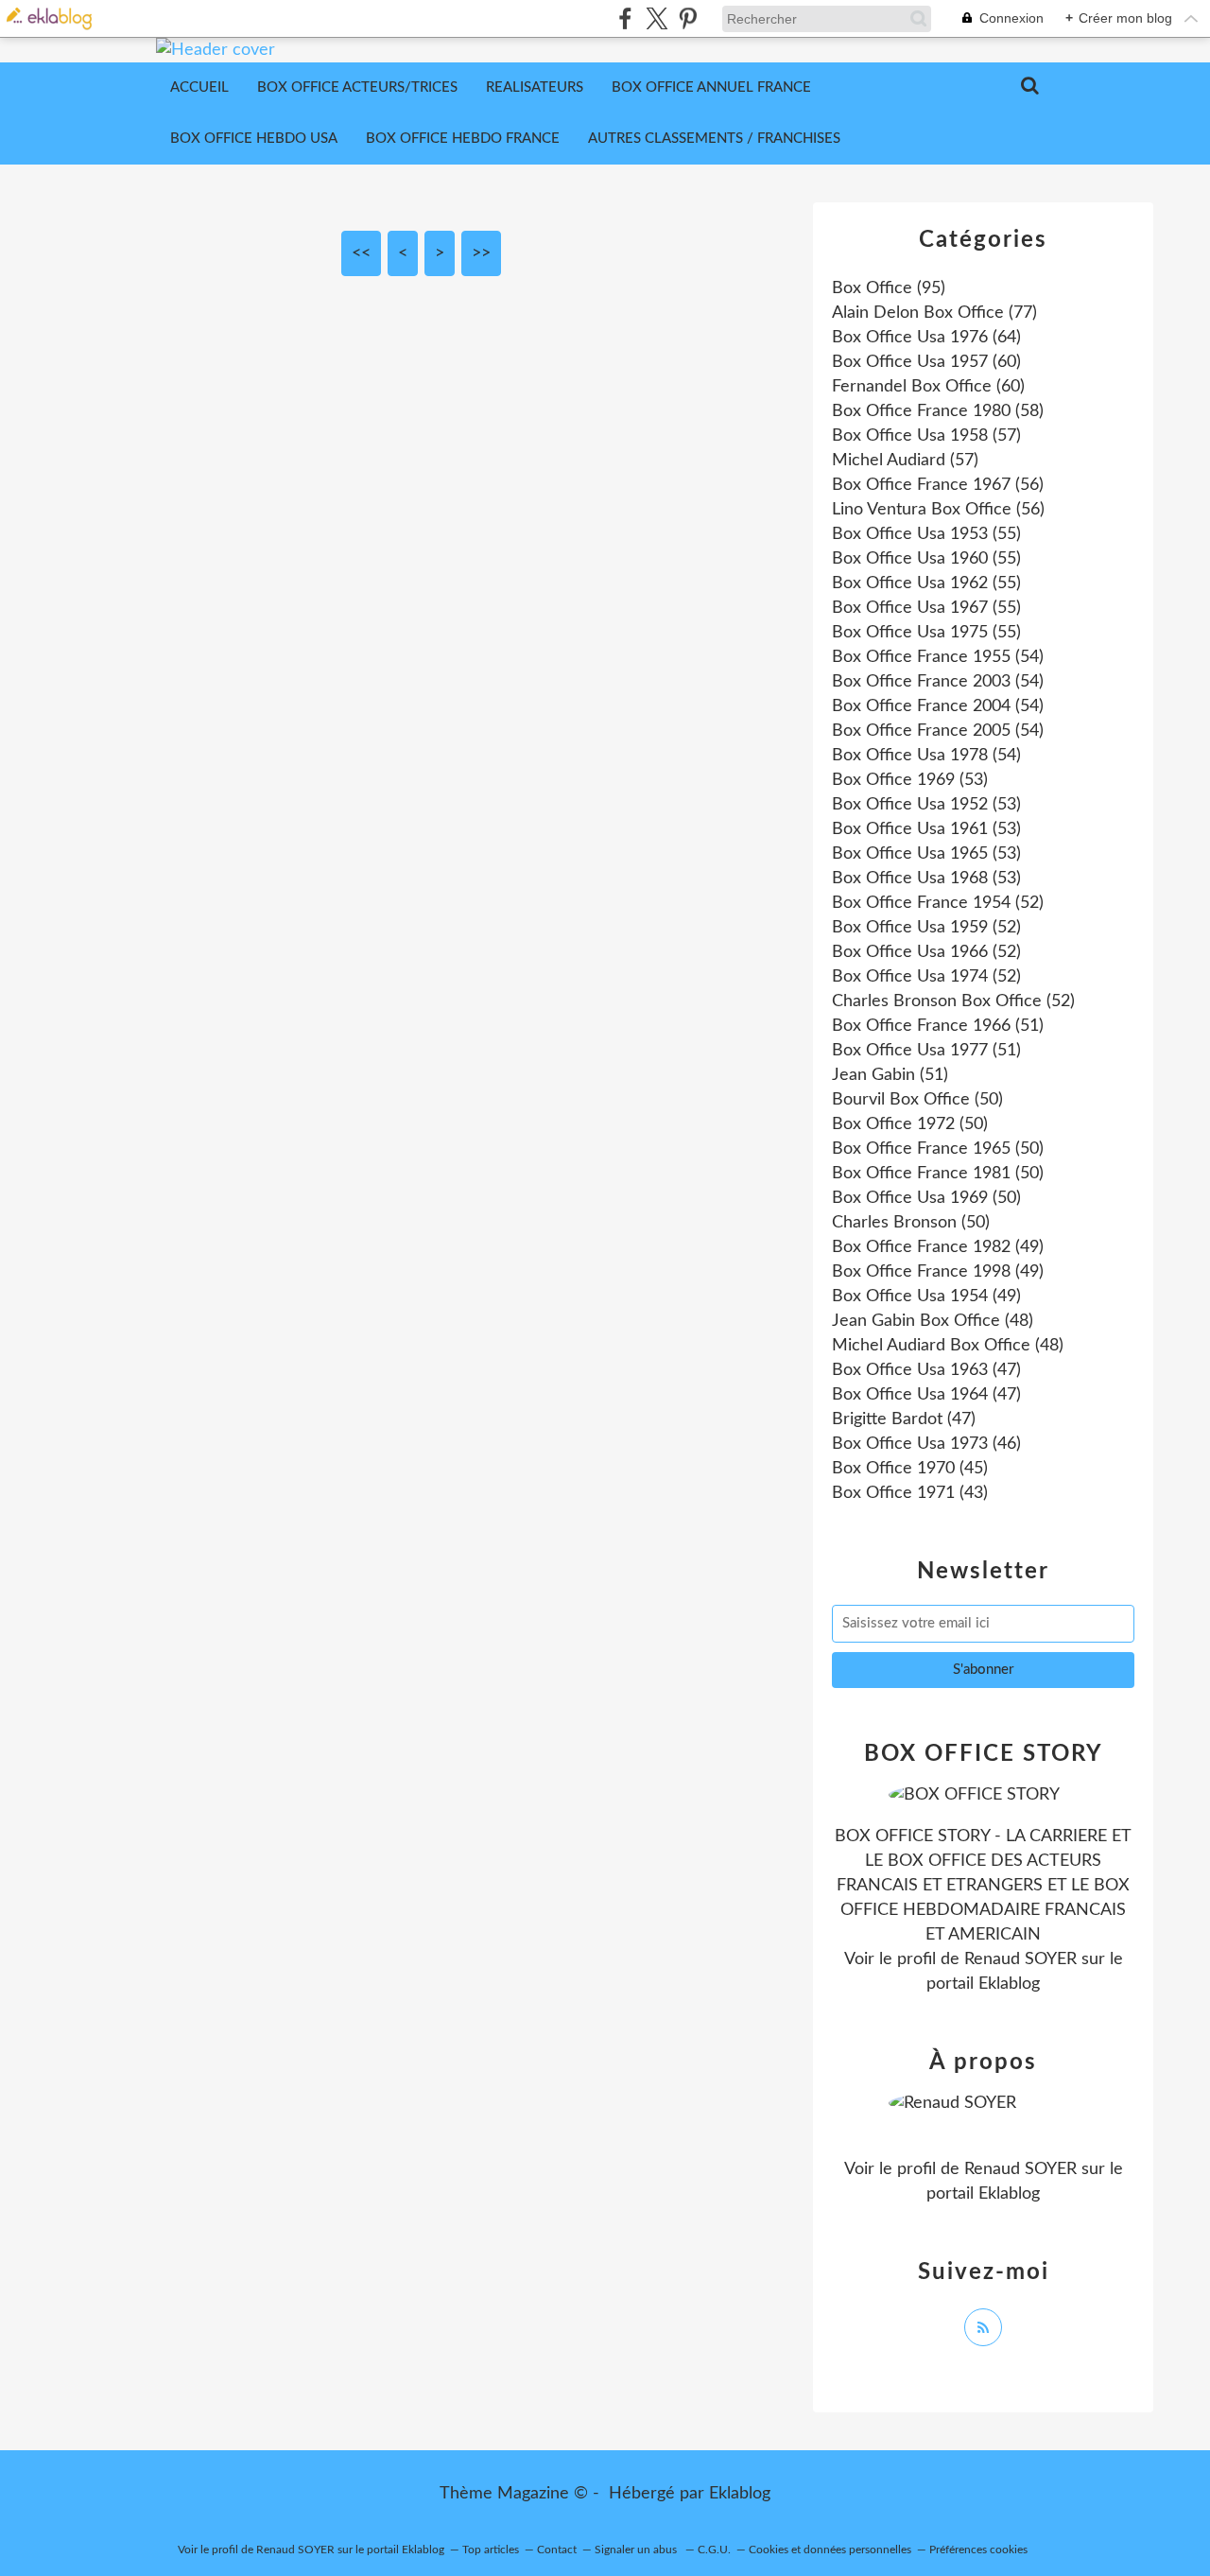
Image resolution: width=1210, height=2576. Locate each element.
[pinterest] (688, 18)
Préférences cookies (978, 2550)
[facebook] (625, 18)
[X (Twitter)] (657, 18)
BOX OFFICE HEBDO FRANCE (463, 139)
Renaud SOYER (1020, 1959)
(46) (926, 1444)
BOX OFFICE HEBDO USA (254, 139)
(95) (889, 288)
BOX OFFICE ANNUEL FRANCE (711, 87)
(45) (910, 1469)
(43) (910, 1493)
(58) (938, 411)
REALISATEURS (535, 87)
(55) (926, 534)
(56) (938, 485)
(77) (934, 313)
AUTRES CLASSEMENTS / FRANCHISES (714, 139)
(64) (926, 338)
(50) (917, 1100)
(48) (933, 1321)
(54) (938, 657)
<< (361, 253)
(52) (938, 903)
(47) (926, 1370)
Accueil (199, 87)
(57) (926, 436)
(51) (938, 1026)
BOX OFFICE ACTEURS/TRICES (357, 87)
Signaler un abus (637, 2550)
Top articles (491, 2550)
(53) (910, 780)
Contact (557, 2550)
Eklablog (740, 2494)
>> (481, 253)
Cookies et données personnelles (830, 2550)
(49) (938, 1247)
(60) (926, 362)
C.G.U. (714, 2550)
